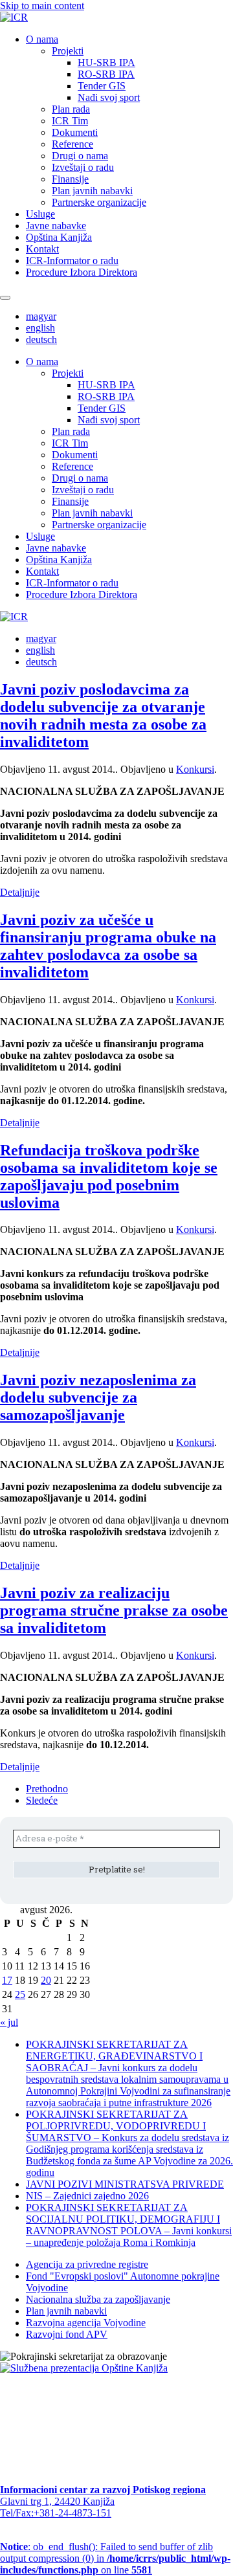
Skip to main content (42, 6)
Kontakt (42, 249)
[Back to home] (14, 17)
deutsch (41, 339)
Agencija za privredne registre (87, 2264)
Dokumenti (75, 132)
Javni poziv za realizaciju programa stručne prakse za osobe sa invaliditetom (114, 1610)
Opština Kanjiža (59, 237)
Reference (72, 144)
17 (7, 1980)
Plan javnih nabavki (92, 191)
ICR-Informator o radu (72, 261)
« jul (9, 2022)
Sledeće (42, 1800)
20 (46, 1980)
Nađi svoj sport (109, 97)
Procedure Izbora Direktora (82, 272)
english (40, 328)
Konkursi (195, 769)
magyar (41, 316)
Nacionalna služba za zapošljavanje (98, 2299)
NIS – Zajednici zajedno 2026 (87, 2196)
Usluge (40, 214)
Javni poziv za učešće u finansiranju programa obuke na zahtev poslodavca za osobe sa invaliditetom (108, 946)
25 (20, 1994)
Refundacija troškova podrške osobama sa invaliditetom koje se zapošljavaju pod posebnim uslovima (109, 1176)
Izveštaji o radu (83, 167)
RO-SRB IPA (106, 74)
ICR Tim (70, 121)
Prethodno (47, 1789)
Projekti (68, 51)
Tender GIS (102, 86)
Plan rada (71, 109)
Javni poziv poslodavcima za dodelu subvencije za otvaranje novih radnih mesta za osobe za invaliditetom (103, 716)
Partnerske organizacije (99, 202)
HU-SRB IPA (106, 62)
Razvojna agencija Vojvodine (86, 2323)
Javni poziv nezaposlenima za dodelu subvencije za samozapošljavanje (98, 1397)
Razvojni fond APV (67, 2334)
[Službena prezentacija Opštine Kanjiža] (84, 2368)
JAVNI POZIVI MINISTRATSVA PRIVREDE (125, 2184)
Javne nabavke (56, 226)
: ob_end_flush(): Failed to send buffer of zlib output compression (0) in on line (115, 2558)
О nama (42, 39)
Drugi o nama (80, 156)
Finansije (70, 179)
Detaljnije (20, 892)
